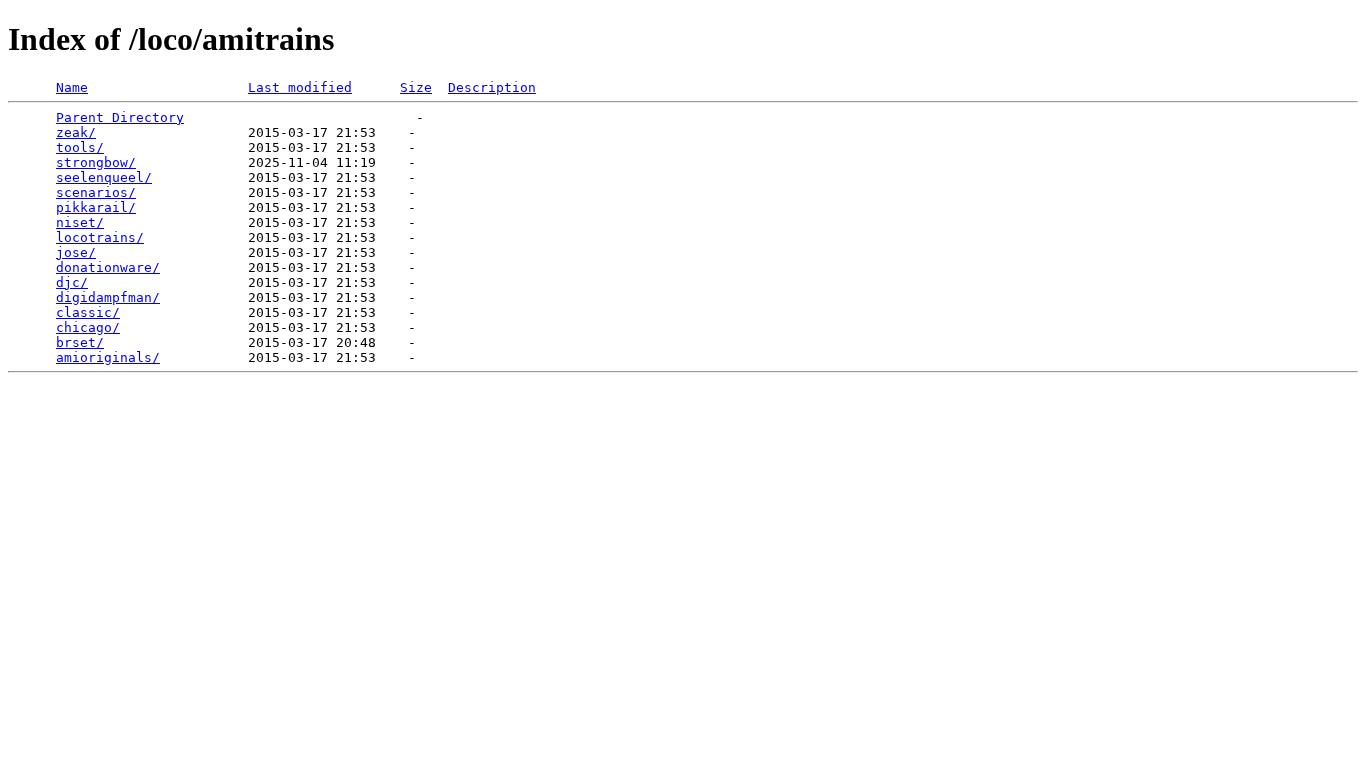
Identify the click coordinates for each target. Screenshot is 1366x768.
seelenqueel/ (104, 177)
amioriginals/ (108, 357)
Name (72, 87)
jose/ (76, 252)
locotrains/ (100, 237)
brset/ (80, 342)
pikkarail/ (96, 207)
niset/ (80, 222)
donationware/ (108, 267)
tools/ (80, 147)
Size (416, 87)
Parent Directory (120, 117)
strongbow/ (96, 162)
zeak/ (76, 132)
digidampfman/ (108, 297)
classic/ (88, 312)
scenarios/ (96, 192)
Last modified (300, 87)
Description (492, 87)
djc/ (72, 282)
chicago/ (88, 327)
